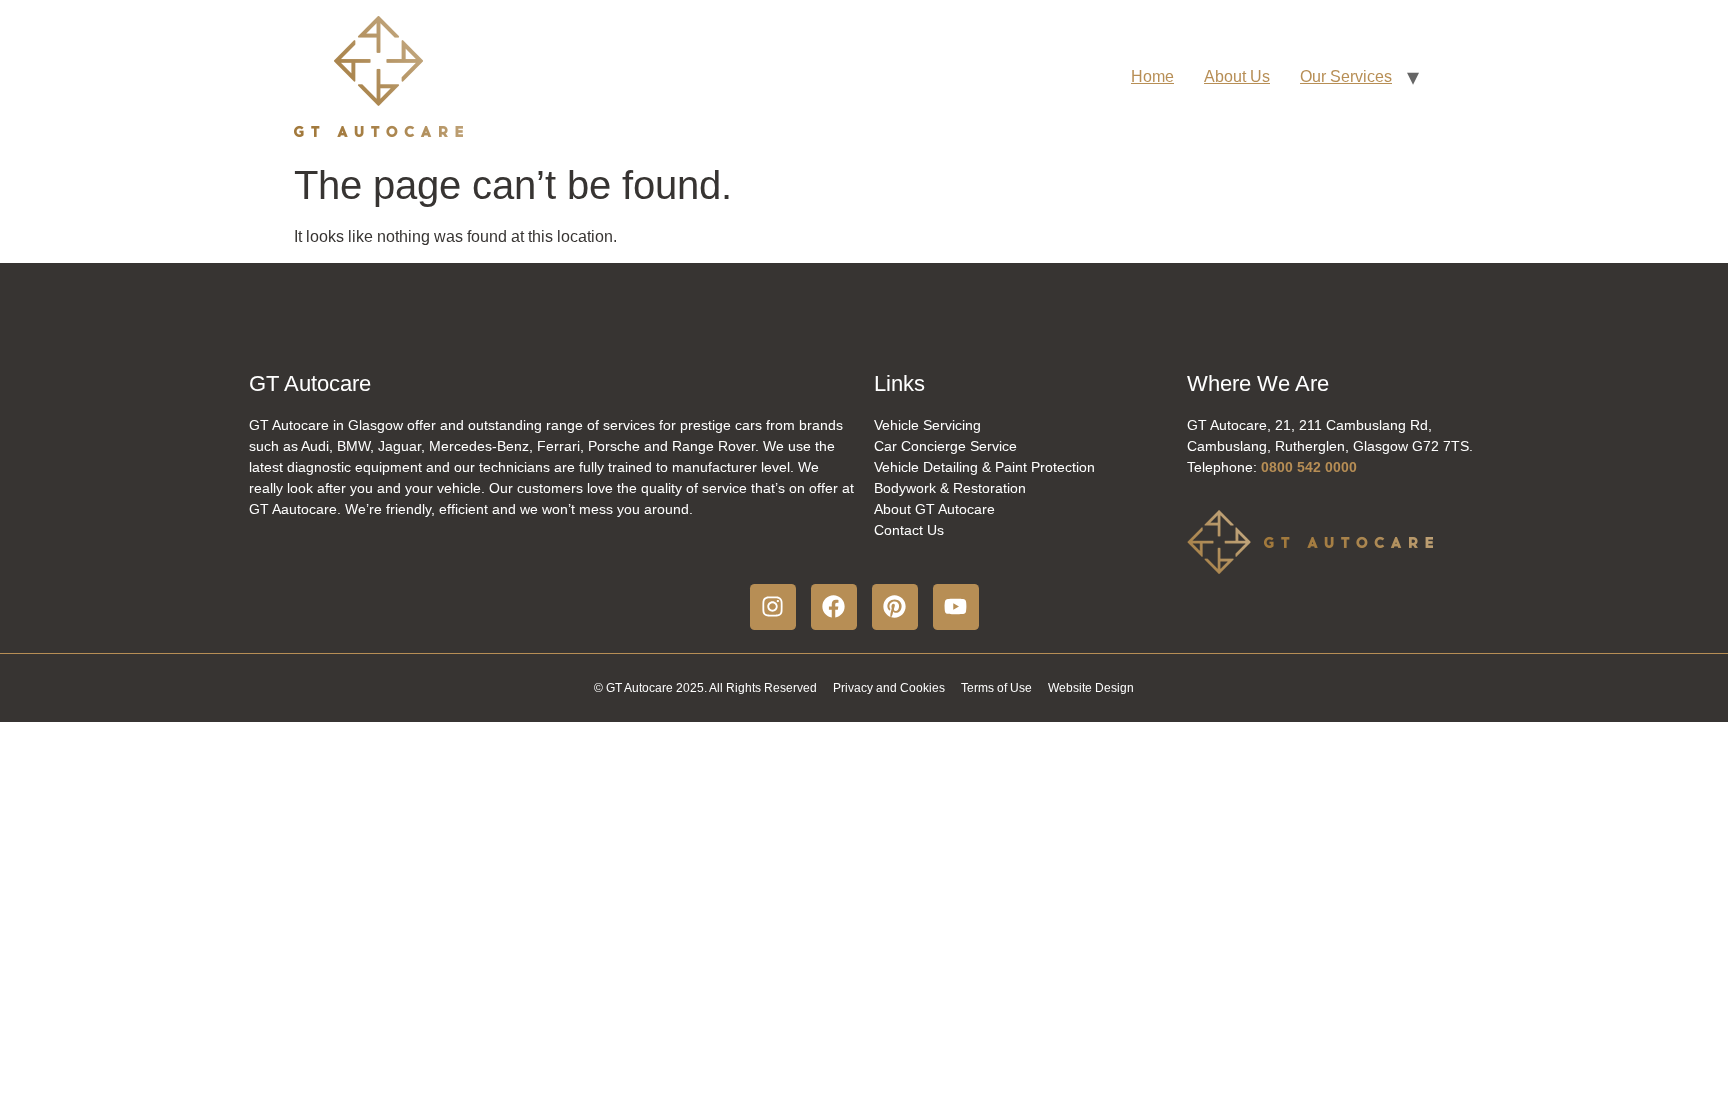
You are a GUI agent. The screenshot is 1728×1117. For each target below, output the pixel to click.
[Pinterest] (895, 607)
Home (1152, 76)
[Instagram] (773, 607)
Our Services (1346, 76)
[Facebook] (834, 607)
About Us (1237, 76)
